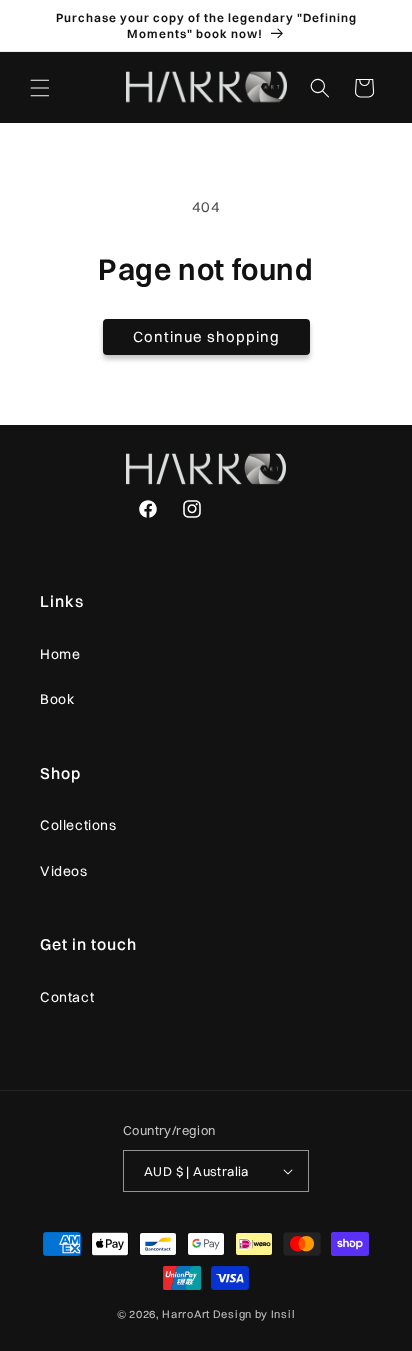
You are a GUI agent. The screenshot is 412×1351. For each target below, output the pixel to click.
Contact (67, 997)
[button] (40, 88)
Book (57, 699)
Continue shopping (206, 336)
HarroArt (186, 1314)
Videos (64, 871)
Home (60, 654)
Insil (283, 1314)
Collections (78, 825)
